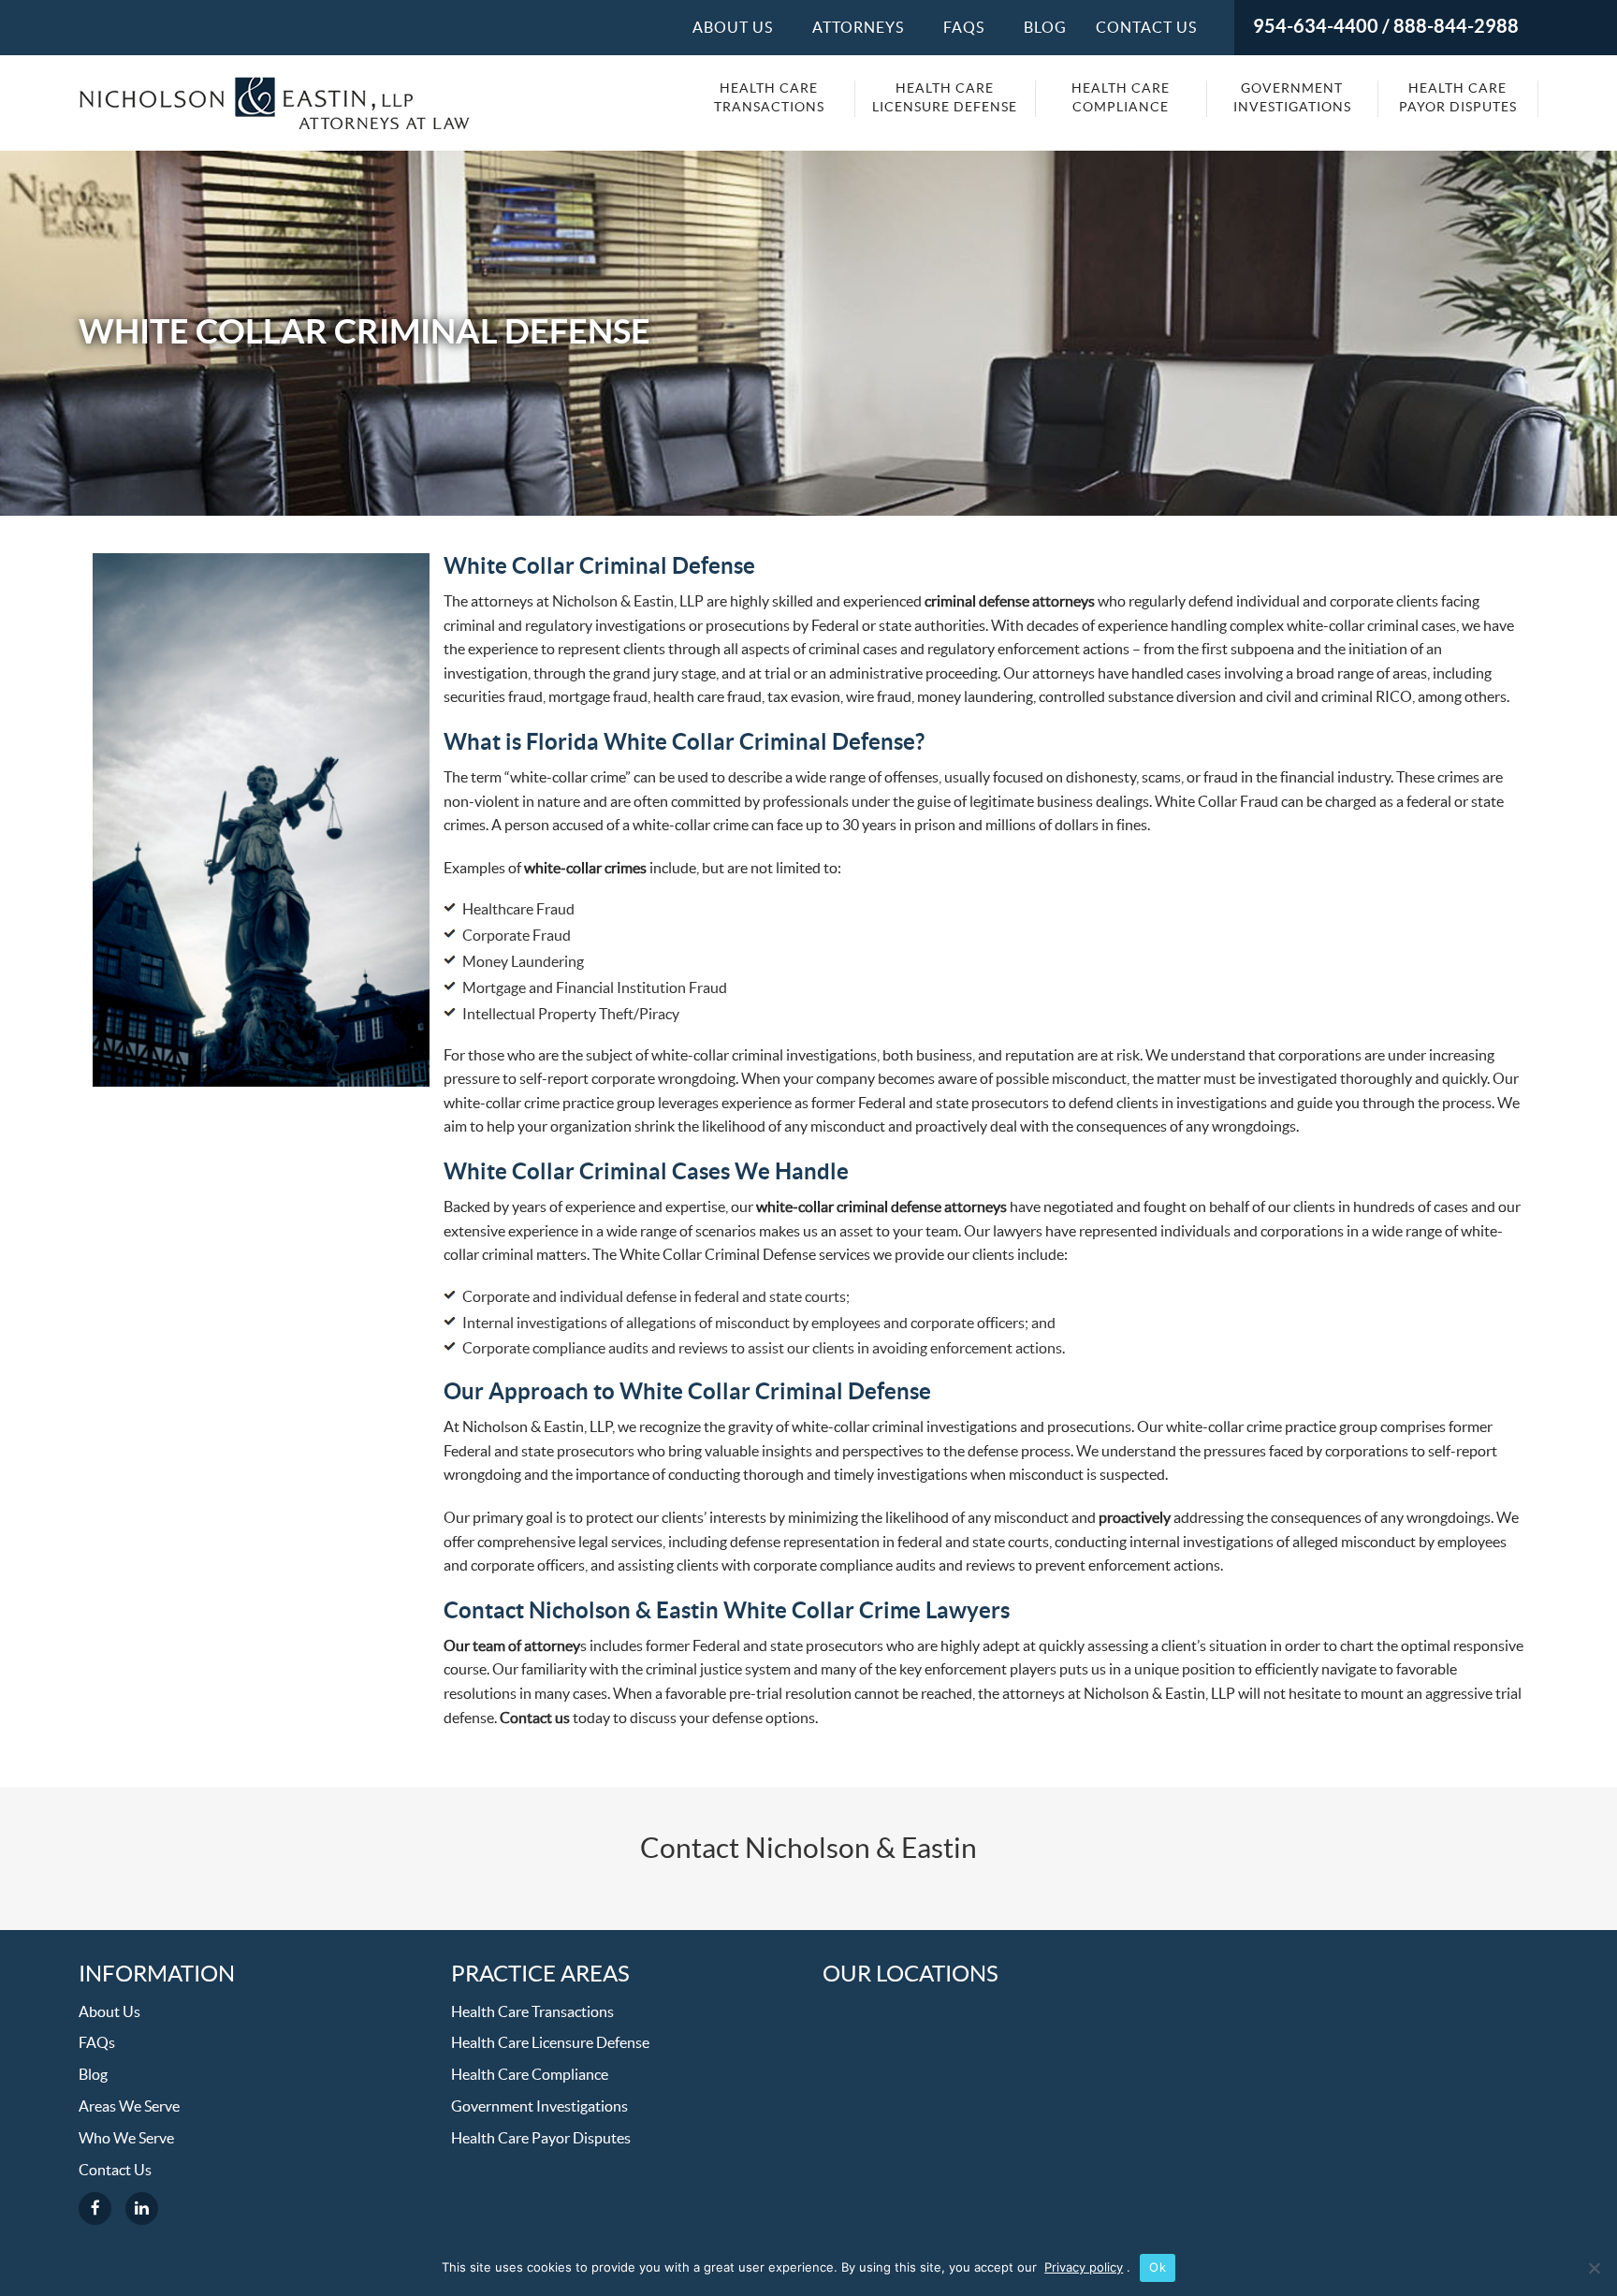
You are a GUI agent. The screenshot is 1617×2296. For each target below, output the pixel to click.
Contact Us (1146, 28)
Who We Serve (126, 2139)
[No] (1594, 2268)
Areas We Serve (129, 2107)
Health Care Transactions (769, 98)
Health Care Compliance (1121, 98)
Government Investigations (1292, 98)
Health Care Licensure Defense (945, 98)
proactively (1135, 1518)
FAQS (964, 28)
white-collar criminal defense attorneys (881, 1207)
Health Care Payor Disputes (1458, 98)
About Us (733, 28)
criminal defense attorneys (1010, 602)
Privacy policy (1084, 2267)
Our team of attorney (512, 1646)
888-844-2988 (1456, 27)
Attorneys (858, 28)
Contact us (535, 1718)
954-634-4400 (1316, 27)
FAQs (97, 2043)
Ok (1158, 2267)
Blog (1045, 28)
